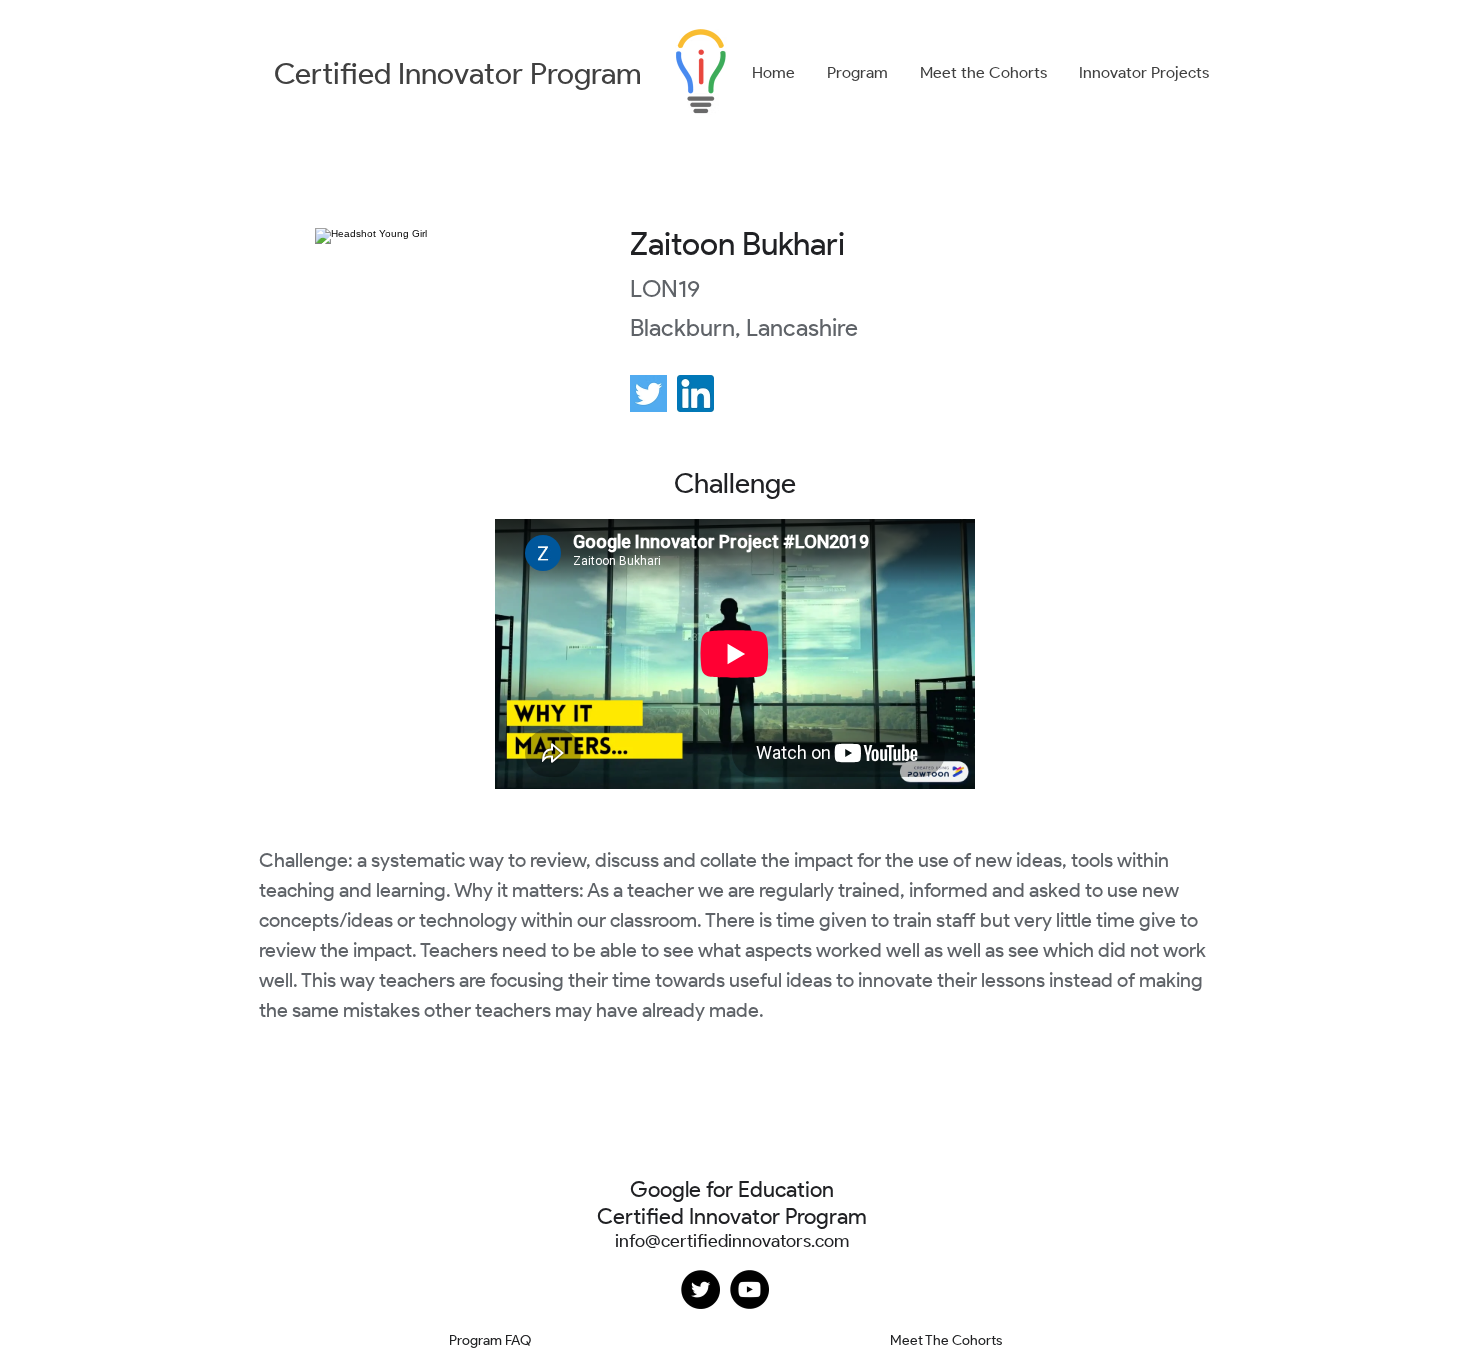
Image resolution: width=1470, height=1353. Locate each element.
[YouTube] (749, 1289)
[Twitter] (700, 1289)
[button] (857, 73)
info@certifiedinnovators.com (732, 1241)
